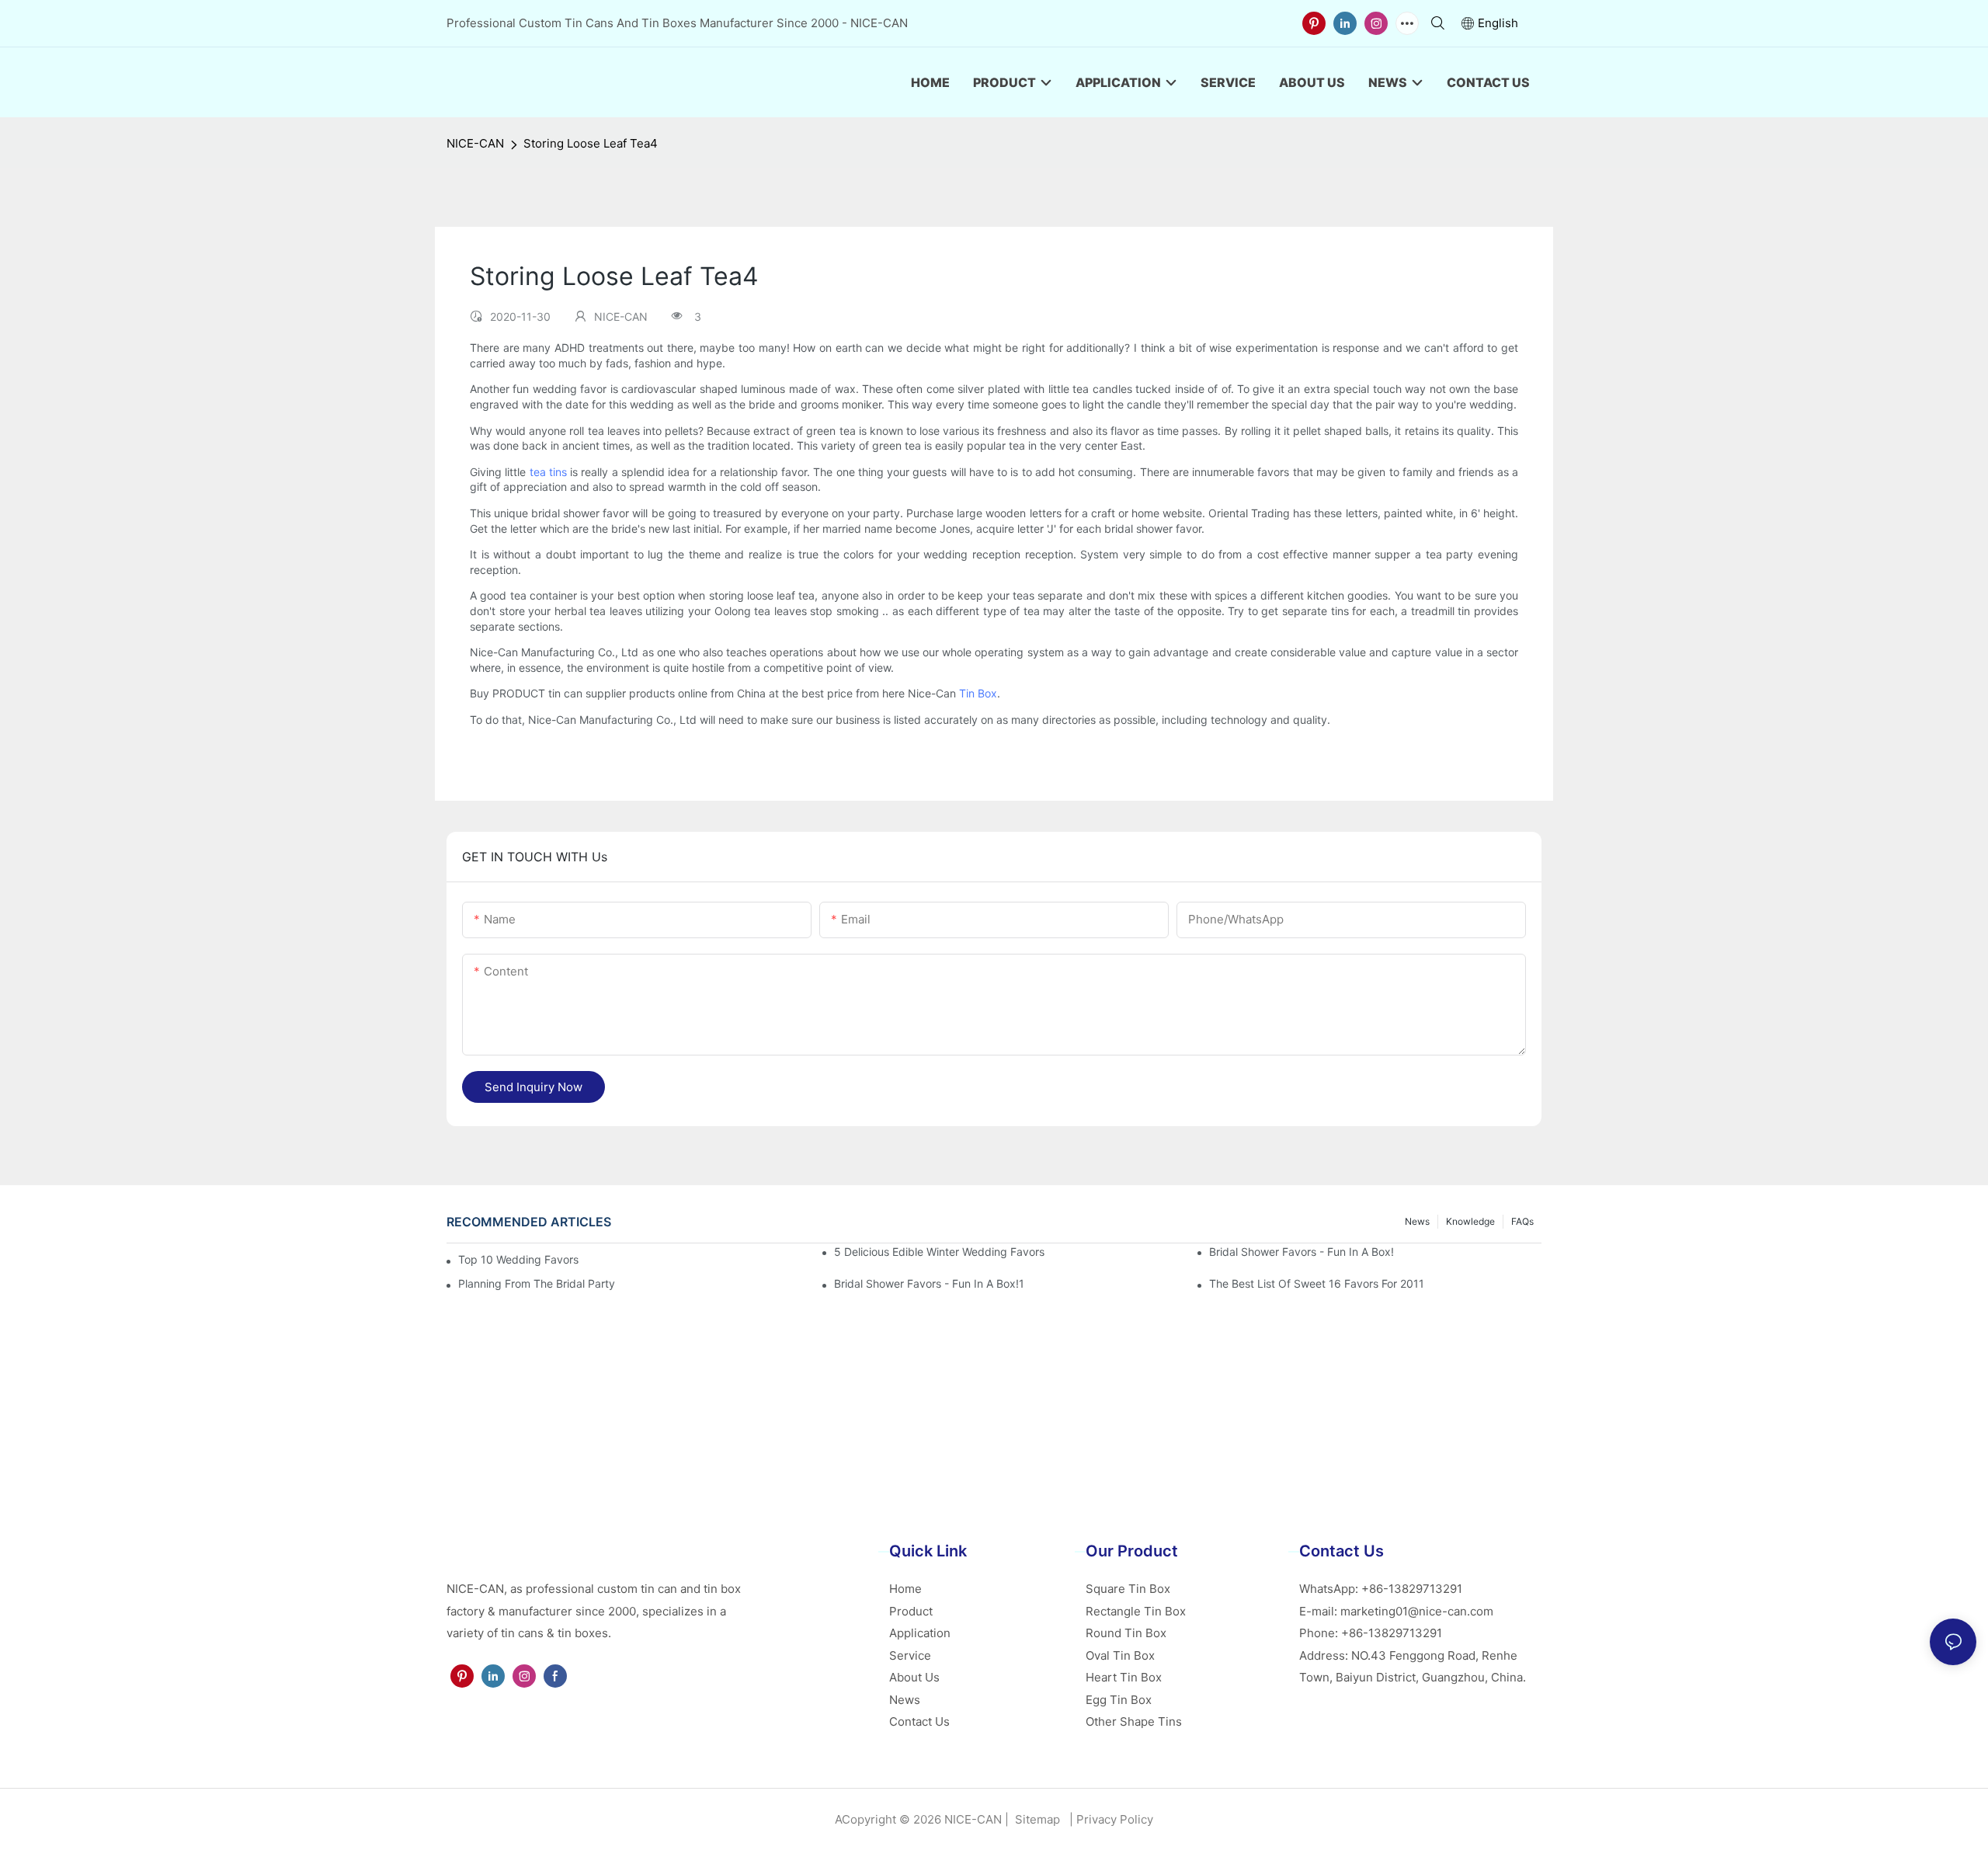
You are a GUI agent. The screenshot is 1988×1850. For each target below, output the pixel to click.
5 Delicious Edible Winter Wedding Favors (939, 1252)
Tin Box (978, 693)
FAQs (1522, 1221)
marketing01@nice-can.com (1417, 1611)
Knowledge (1470, 1221)
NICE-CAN (475, 143)
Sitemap (1036, 1819)
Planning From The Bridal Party (537, 1283)
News (1417, 1221)
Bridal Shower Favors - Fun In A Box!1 (929, 1283)
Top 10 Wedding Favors (518, 1259)
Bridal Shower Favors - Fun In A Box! (1302, 1252)
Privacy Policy (1115, 1819)
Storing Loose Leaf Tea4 (591, 143)
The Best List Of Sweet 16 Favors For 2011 (1317, 1283)
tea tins (548, 472)
